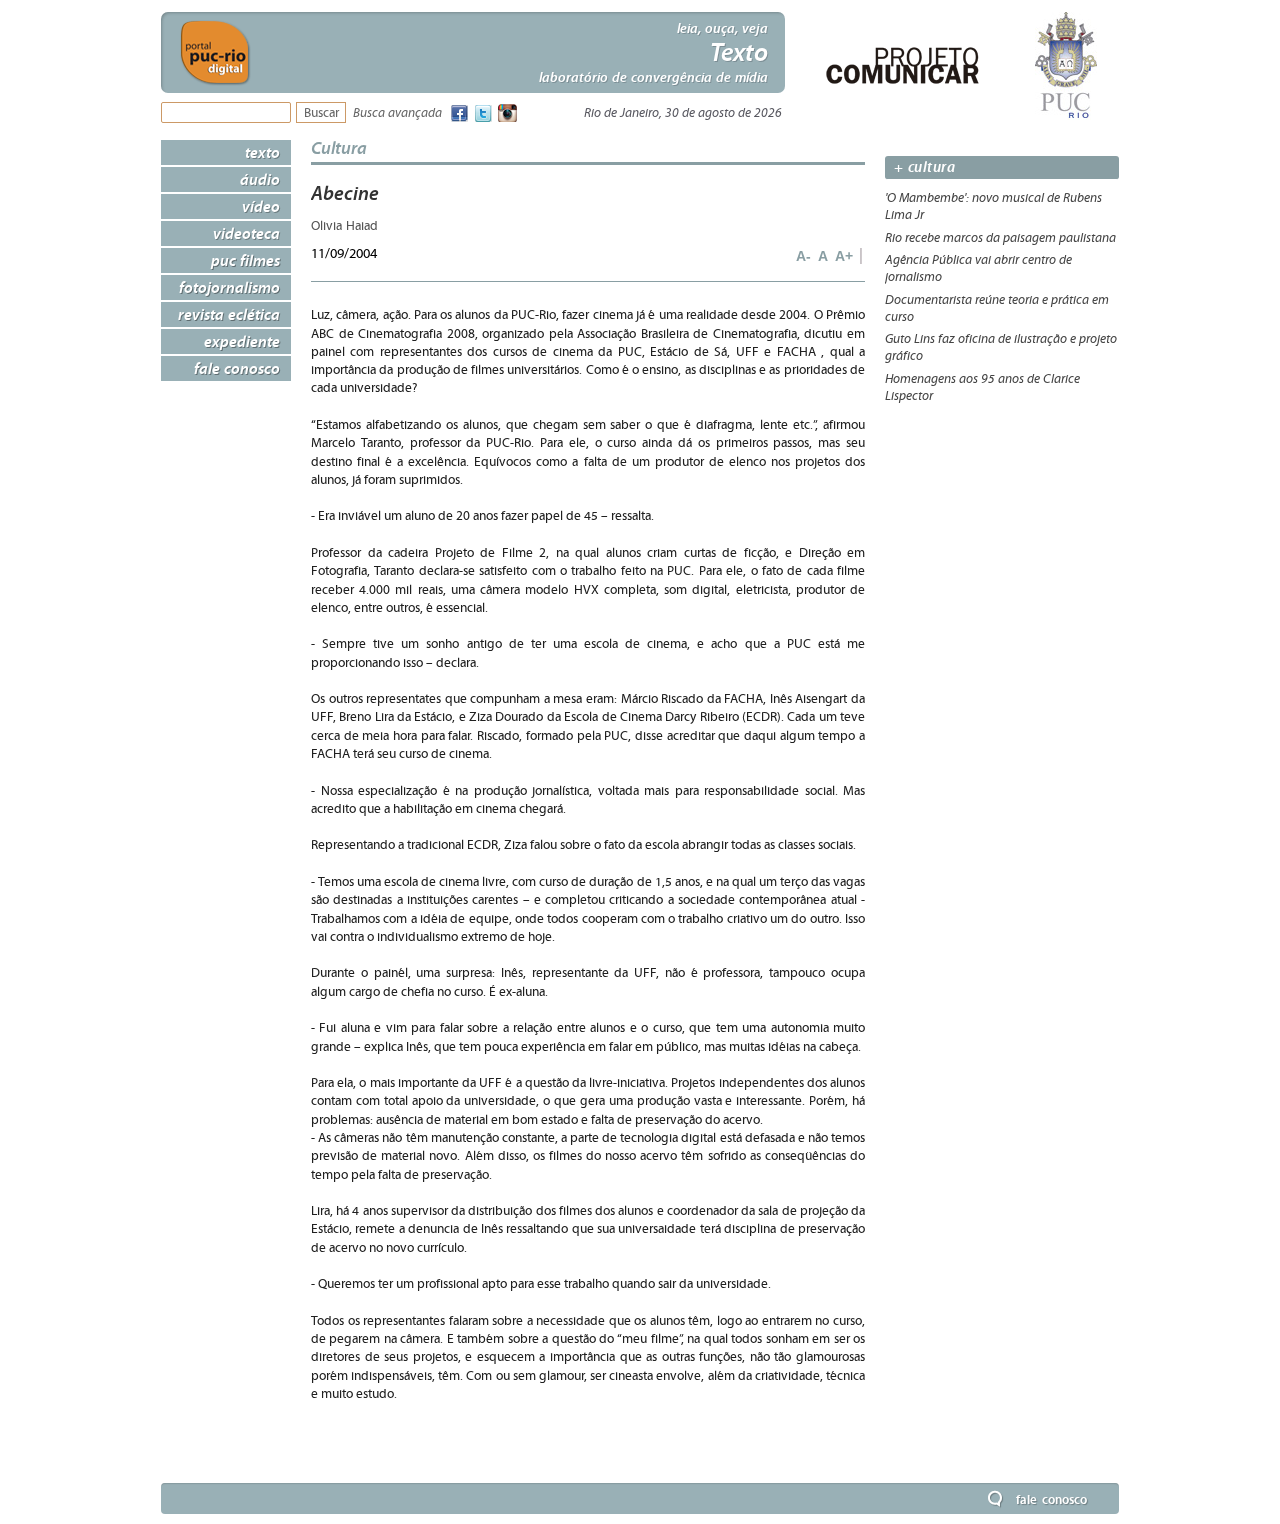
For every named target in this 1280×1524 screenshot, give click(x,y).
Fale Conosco (237, 368)
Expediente (242, 341)
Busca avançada (397, 113)
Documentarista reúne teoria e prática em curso (997, 308)
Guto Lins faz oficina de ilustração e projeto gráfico (1001, 347)
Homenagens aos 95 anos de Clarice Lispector (982, 387)
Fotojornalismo (229, 287)
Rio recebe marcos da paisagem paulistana (1000, 238)
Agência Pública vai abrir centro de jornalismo (978, 268)
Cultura (339, 147)
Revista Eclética (229, 314)
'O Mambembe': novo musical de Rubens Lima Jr (993, 206)
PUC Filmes (245, 260)
